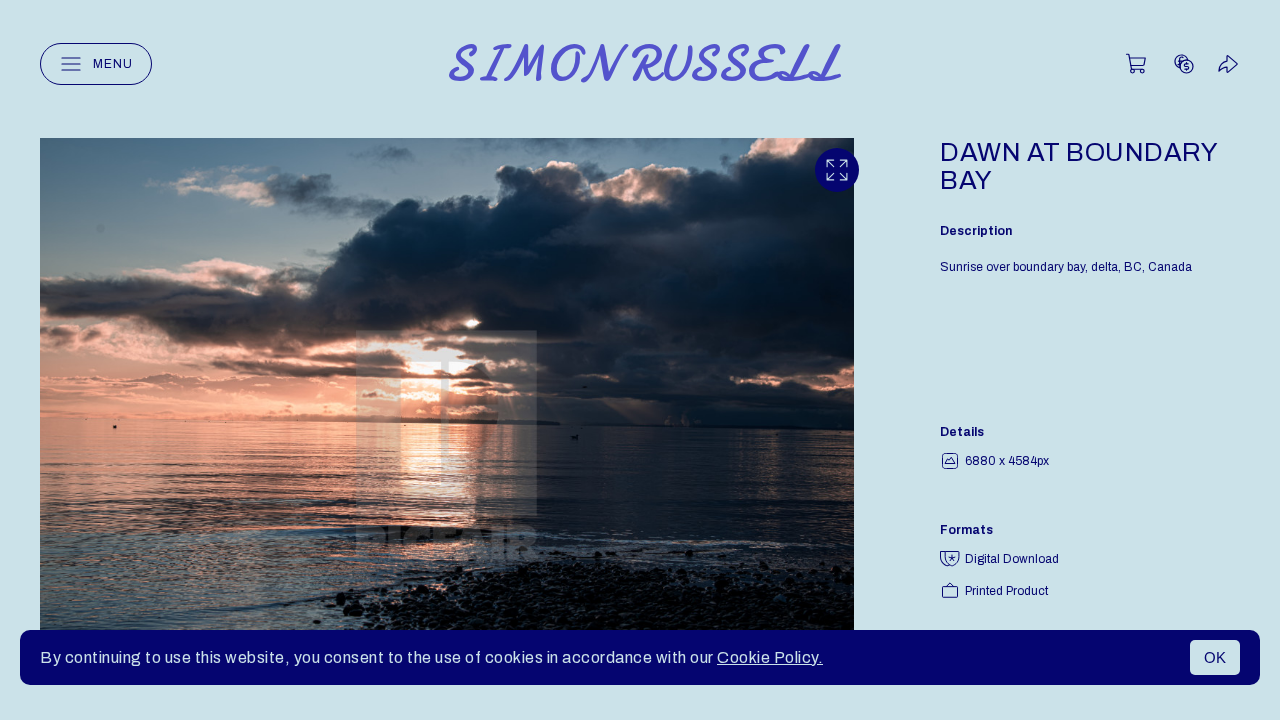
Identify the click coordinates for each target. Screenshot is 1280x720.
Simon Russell (640, 64)
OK (1215, 657)
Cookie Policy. (770, 657)
